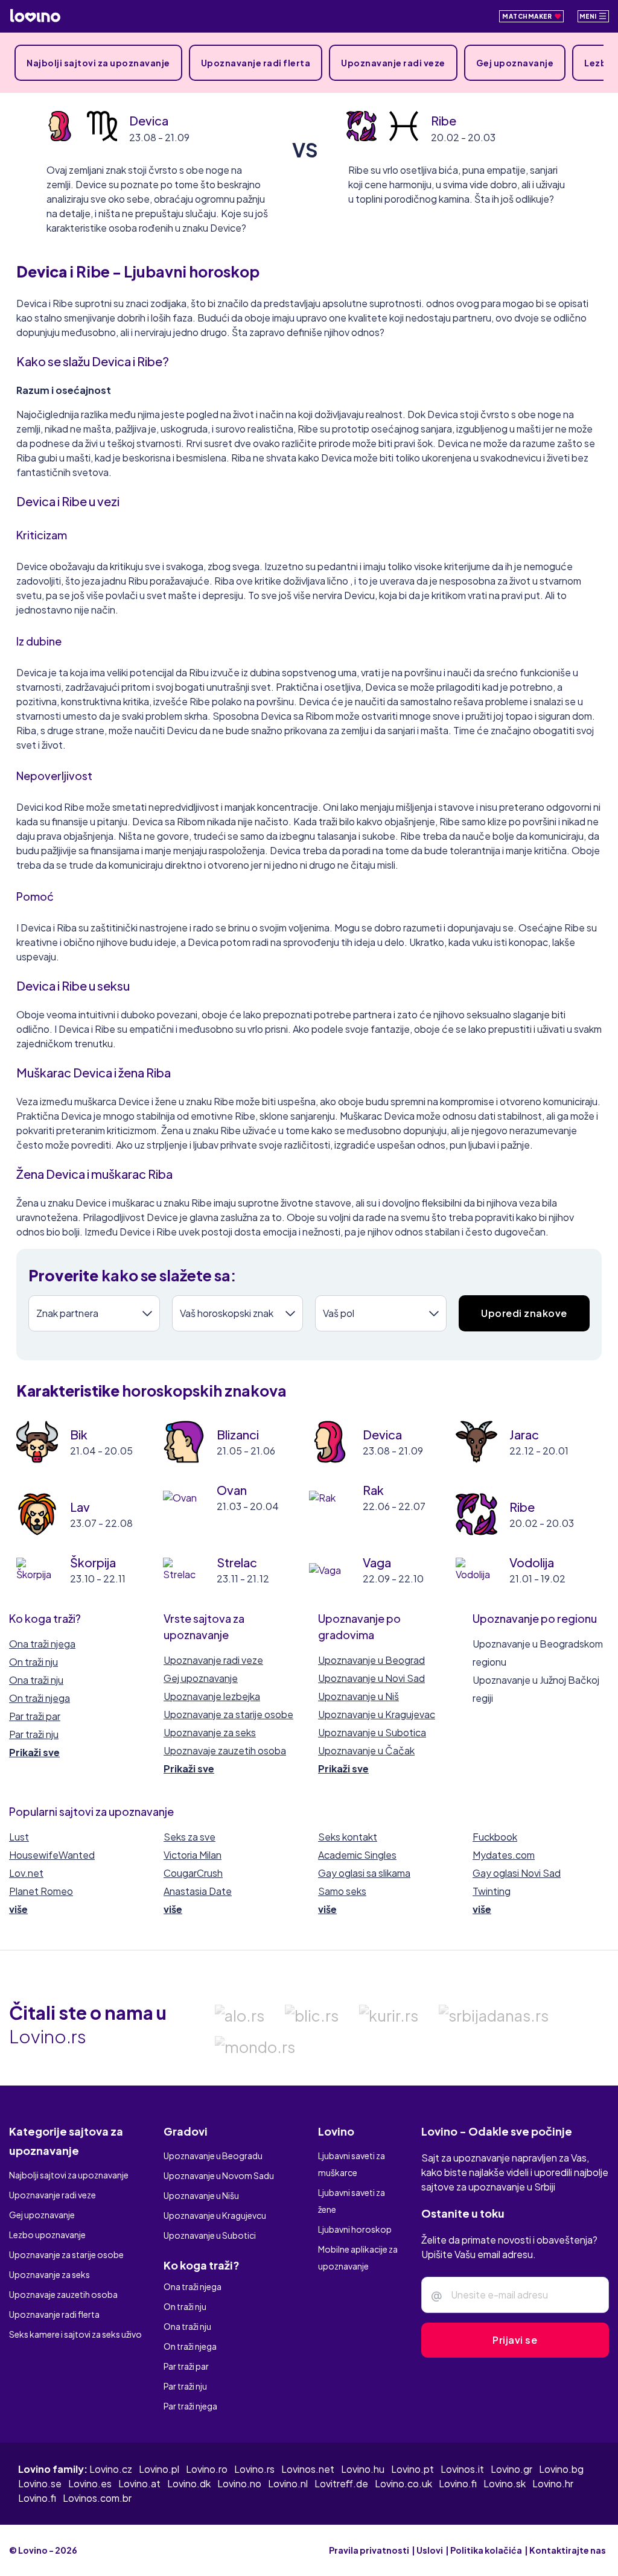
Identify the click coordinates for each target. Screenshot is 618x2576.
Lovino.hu (363, 2469)
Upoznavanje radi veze (393, 63)
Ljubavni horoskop (355, 2229)
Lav (80, 1507)
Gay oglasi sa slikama (364, 1873)
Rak (373, 1490)
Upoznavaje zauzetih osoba (225, 1750)
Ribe (444, 120)
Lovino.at (139, 2483)
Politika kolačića (486, 2550)
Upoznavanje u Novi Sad (371, 1678)
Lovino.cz (111, 2469)
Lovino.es (90, 2483)
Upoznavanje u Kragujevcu (215, 2215)
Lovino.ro (207, 2469)
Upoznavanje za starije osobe (228, 1714)
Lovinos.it (462, 2469)
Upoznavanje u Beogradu (213, 2156)
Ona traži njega (42, 1644)
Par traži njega (190, 2406)
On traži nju (33, 1662)
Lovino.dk (189, 2483)
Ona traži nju (36, 1680)
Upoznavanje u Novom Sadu (219, 2175)
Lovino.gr (511, 2469)
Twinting (492, 1891)
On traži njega (40, 1698)
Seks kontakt (348, 1837)
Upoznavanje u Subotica (372, 1732)
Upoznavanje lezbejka (212, 1696)
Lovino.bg (561, 2469)
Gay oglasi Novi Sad (517, 1873)
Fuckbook (495, 1837)
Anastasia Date (198, 1891)
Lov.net (26, 1873)
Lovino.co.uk (403, 2483)
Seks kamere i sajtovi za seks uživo (75, 2334)
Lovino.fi (458, 2483)
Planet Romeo (41, 1891)
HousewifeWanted (52, 1855)
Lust (19, 1837)
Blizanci (238, 1434)
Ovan (232, 1490)
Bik (79, 1434)
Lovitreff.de (341, 2483)
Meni (589, 16)
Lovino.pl (159, 2469)
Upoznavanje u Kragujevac (377, 1714)
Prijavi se (515, 2340)
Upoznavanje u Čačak (366, 1750)
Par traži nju (34, 1734)
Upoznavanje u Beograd (371, 1660)
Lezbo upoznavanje (47, 2235)
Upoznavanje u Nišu (201, 2195)
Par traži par (35, 1716)
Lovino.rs (254, 2469)
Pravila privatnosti (369, 2550)
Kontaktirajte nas (568, 2550)
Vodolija (532, 1562)
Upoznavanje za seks (210, 1732)
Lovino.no (239, 2483)
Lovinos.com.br (97, 2498)
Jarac (524, 1434)
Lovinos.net (308, 2469)
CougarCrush (193, 1873)
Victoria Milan (193, 1855)
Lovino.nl (288, 2483)
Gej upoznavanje (515, 63)
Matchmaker (528, 16)
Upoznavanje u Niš (358, 1696)
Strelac (237, 1562)
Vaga (377, 1562)
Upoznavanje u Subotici (210, 2235)
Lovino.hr (553, 2483)
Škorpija (93, 1562)
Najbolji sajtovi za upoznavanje (98, 63)
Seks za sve (190, 1837)
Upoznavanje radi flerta (256, 63)
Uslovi (430, 2550)
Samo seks (342, 1891)
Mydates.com (504, 1855)
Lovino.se (40, 2483)
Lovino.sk (505, 2483)
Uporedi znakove (524, 1313)
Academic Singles (357, 1855)
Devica (149, 120)
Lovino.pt (413, 2469)
